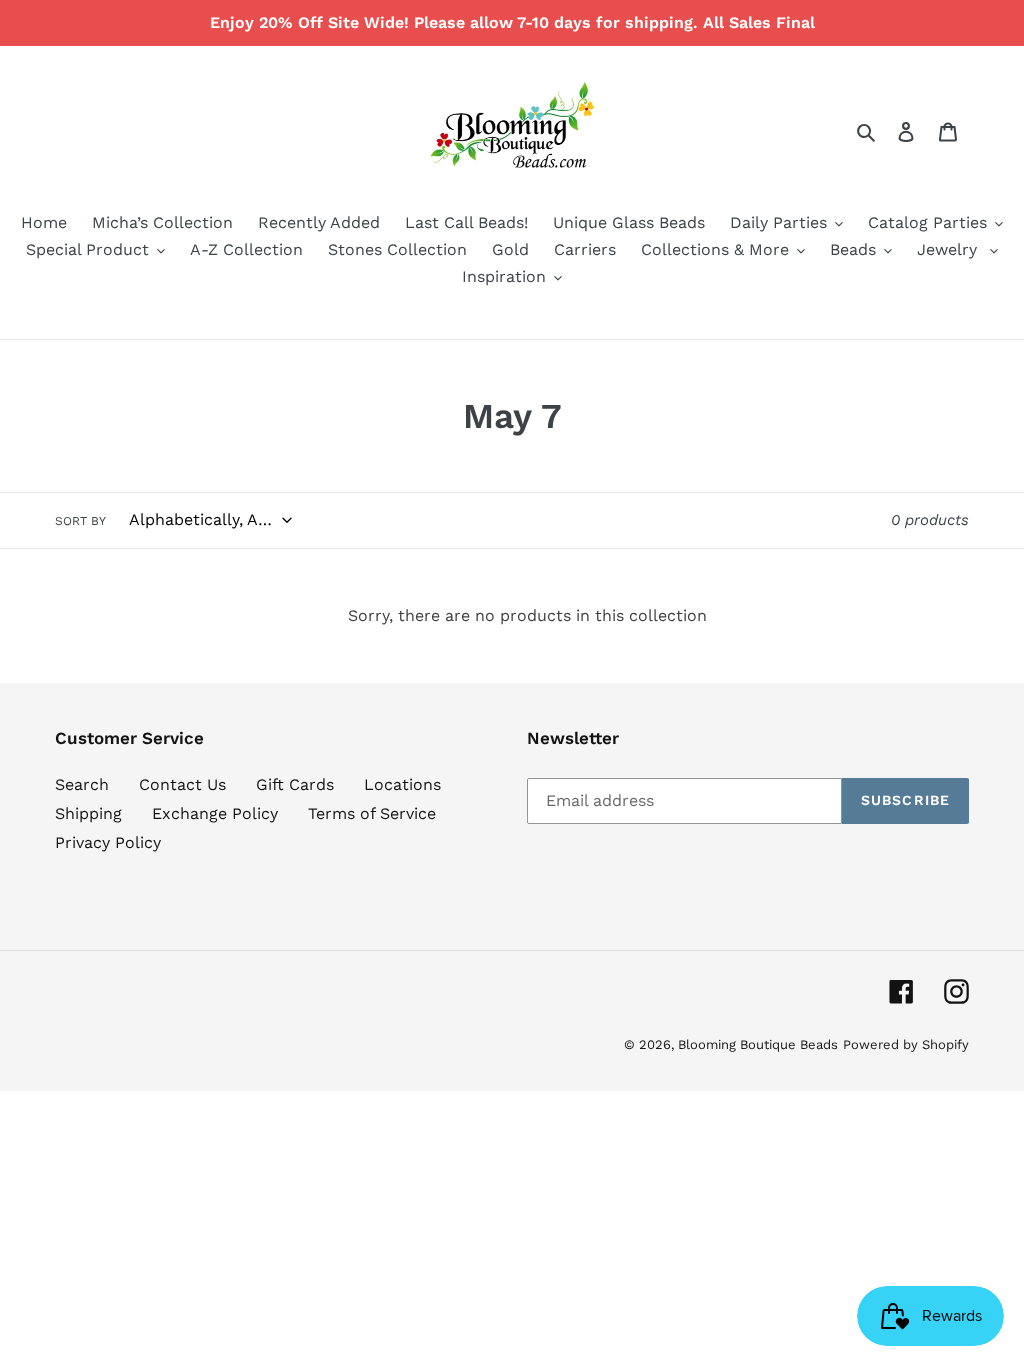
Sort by (80, 521)
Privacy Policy (108, 842)
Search (82, 784)
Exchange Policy (215, 813)
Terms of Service (372, 813)
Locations (402, 784)
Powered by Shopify (906, 1044)
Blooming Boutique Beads (758, 1044)
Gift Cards (295, 784)
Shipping (88, 813)
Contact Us (182, 784)
